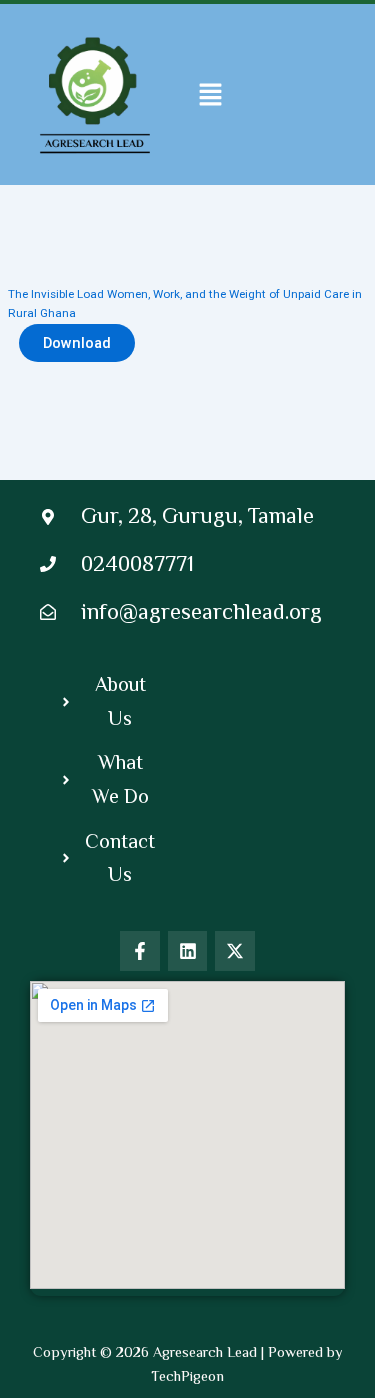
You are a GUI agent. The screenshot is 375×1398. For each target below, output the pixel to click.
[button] (211, 94)
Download (77, 343)
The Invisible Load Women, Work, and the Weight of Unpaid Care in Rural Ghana (185, 303)
